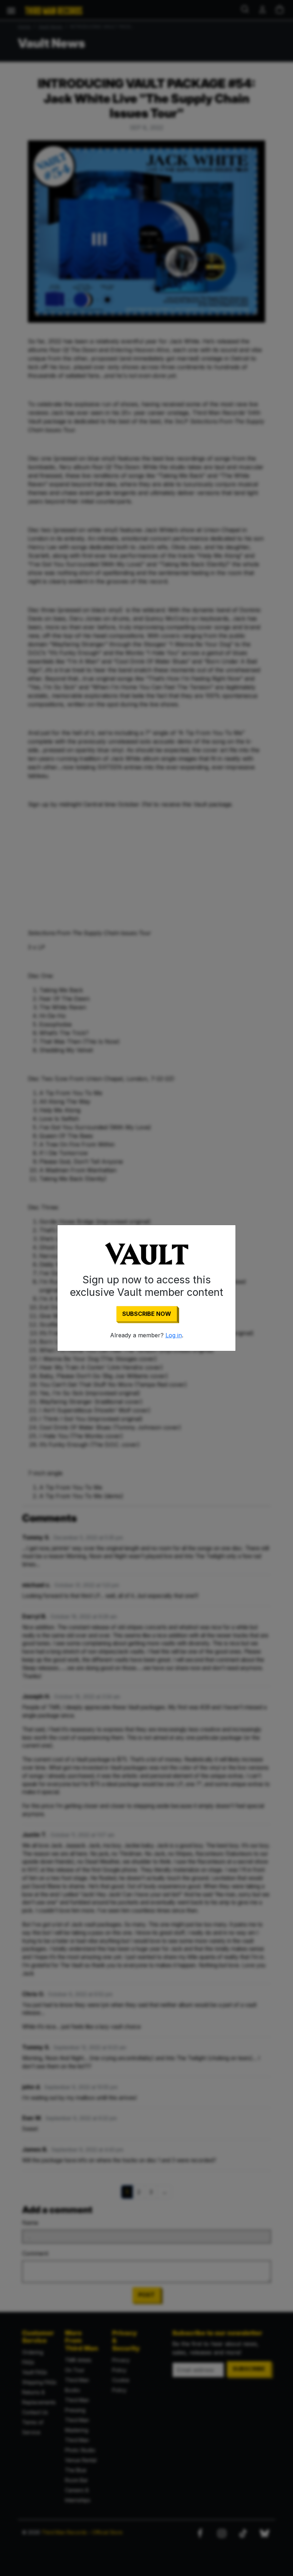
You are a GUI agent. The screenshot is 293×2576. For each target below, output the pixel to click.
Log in (174, 1335)
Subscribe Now (147, 1314)
